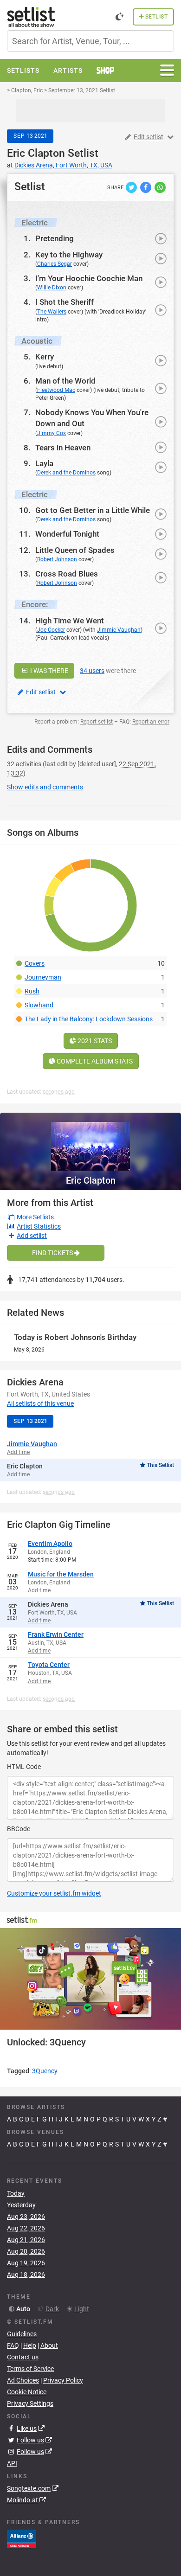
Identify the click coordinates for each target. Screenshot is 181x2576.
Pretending (55, 238)
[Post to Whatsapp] (160, 187)
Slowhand (39, 1005)
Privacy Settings (30, 2403)
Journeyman (43, 977)
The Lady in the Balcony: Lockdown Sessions (89, 1019)
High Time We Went (70, 621)
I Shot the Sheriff (65, 302)
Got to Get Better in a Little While (93, 510)
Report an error (151, 722)
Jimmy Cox (52, 433)
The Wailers (52, 312)
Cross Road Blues (67, 574)
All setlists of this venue (40, 1403)
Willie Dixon (52, 288)
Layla (44, 463)
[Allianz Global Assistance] (22, 2538)
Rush (32, 991)
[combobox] (90, 41)
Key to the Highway (69, 255)
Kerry (45, 357)
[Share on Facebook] (146, 187)
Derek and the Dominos (66, 473)
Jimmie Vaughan (119, 630)
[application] (90, 1979)
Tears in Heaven (63, 448)
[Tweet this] (132, 187)
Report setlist (97, 722)
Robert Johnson (57, 559)
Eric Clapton (36, 153)
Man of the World (65, 381)
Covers (35, 963)
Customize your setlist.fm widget (54, 1893)
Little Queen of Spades (75, 550)
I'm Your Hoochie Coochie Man (89, 278)
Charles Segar (55, 264)
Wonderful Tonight (67, 534)
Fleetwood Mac (56, 390)
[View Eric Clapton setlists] (90, 1142)
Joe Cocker (51, 630)
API (12, 2463)
